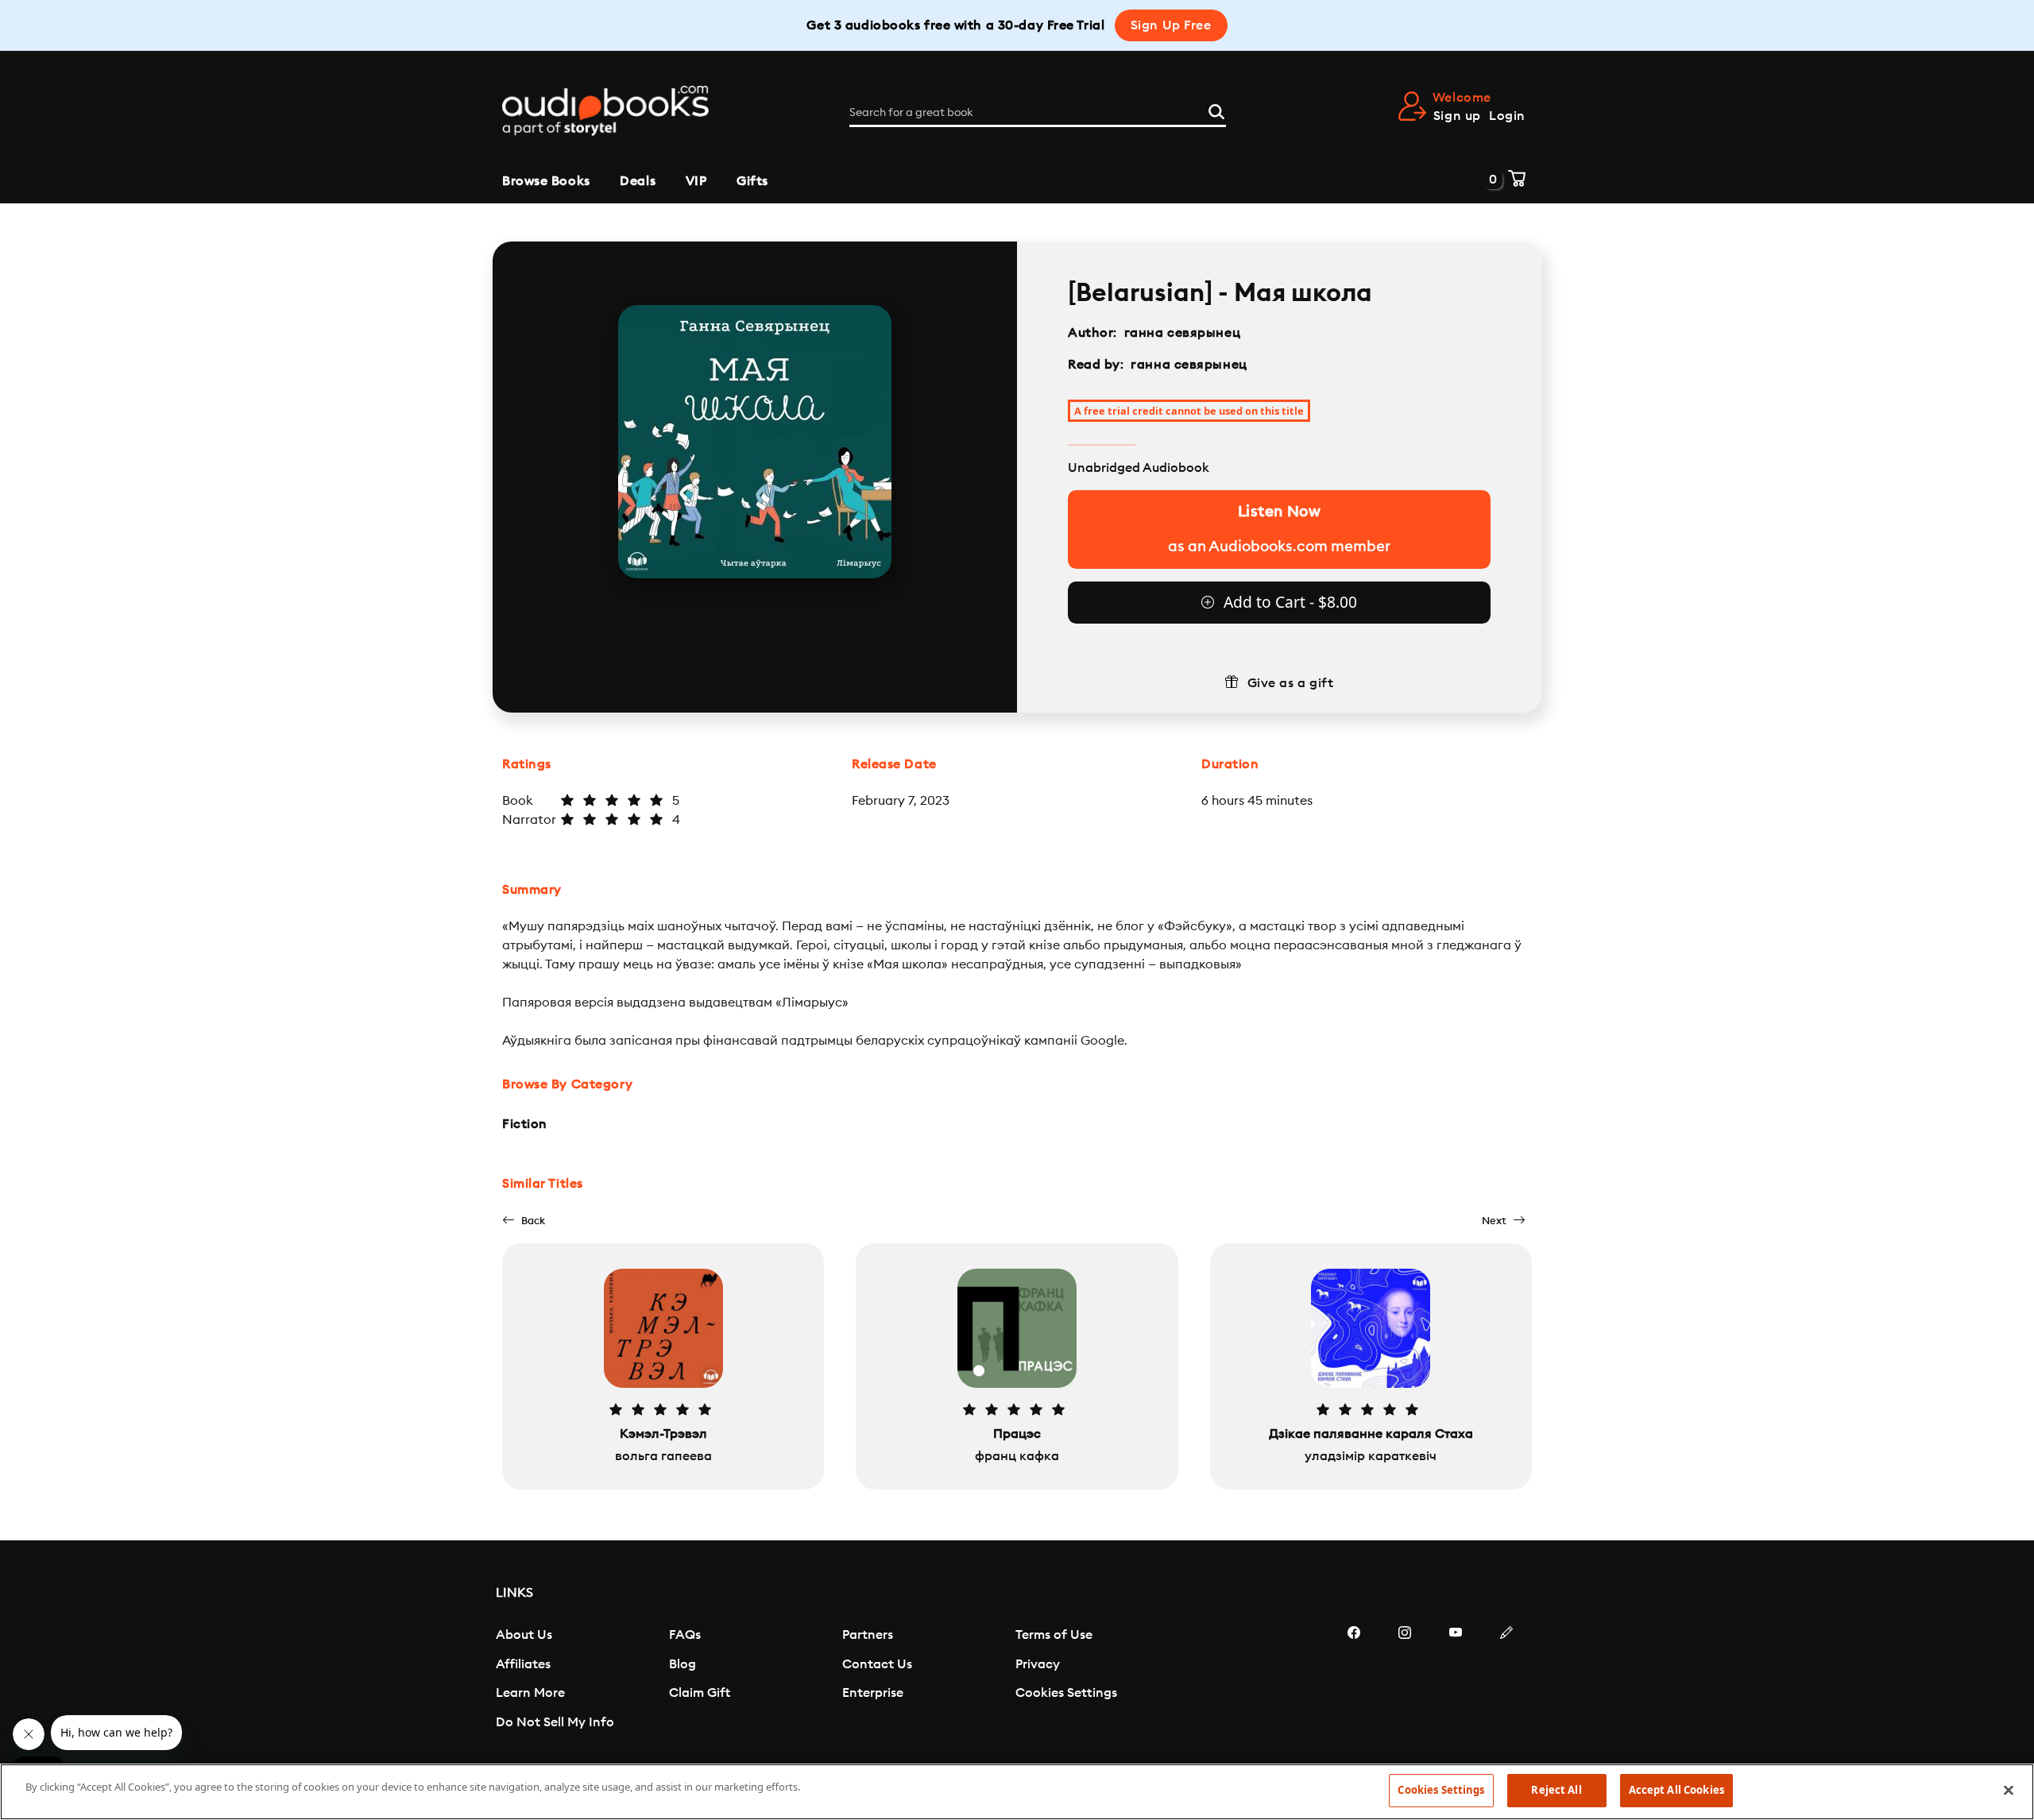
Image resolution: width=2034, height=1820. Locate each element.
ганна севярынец (1182, 333)
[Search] (1216, 110)
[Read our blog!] (1506, 1680)
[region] (1017, 1792)
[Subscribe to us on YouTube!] (1456, 1680)
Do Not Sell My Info (555, 1722)
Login (1507, 116)
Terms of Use (1054, 1635)
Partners (868, 1635)
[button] (524, 1221)
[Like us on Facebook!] (1354, 1680)
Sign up (1457, 116)
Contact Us (877, 1664)
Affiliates (523, 1664)
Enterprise (873, 1693)
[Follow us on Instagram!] (1405, 1680)
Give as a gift (1291, 683)
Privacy (1038, 1664)
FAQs (685, 1635)
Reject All (1556, 1790)
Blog (683, 1664)
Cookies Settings (1066, 1693)
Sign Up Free (1171, 25)
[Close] (2009, 1790)
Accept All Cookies (1676, 1790)
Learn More (530, 1693)
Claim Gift (700, 1693)
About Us (524, 1635)
